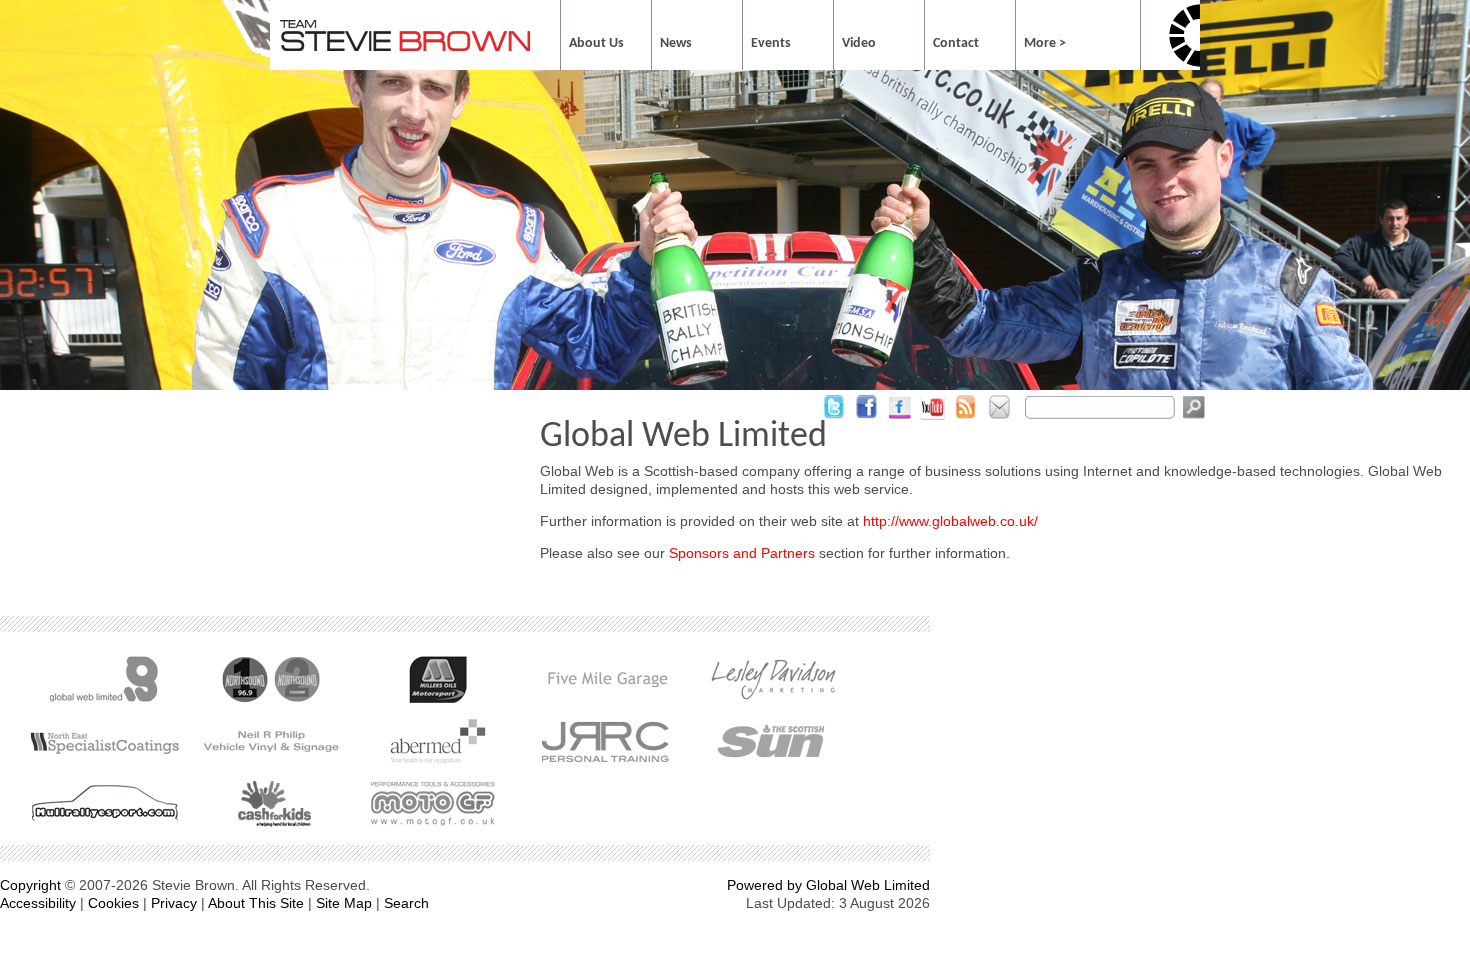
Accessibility (38, 903)
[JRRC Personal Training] (604, 741)
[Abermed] (437, 741)
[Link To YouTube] (932, 416)
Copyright (30, 885)
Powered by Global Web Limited (828, 885)
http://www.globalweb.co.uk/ (950, 521)
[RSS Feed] (965, 416)
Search (406, 903)
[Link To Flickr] (899, 416)
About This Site (256, 903)
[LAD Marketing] (771, 679)
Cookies (113, 903)
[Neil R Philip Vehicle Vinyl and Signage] (270, 741)
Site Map (344, 903)
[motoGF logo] (437, 803)
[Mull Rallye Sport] (103, 803)
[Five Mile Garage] (604, 679)
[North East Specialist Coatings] (103, 741)
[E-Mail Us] (998, 416)
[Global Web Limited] (103, 679)
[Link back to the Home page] (405, 47)
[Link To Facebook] (866, 416)
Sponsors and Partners (742, 553)
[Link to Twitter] (833, 416)
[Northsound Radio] (270, 679)
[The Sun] (771, 741)
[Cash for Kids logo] (270, 803)
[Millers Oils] (437, 679)
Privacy (174, 903)
